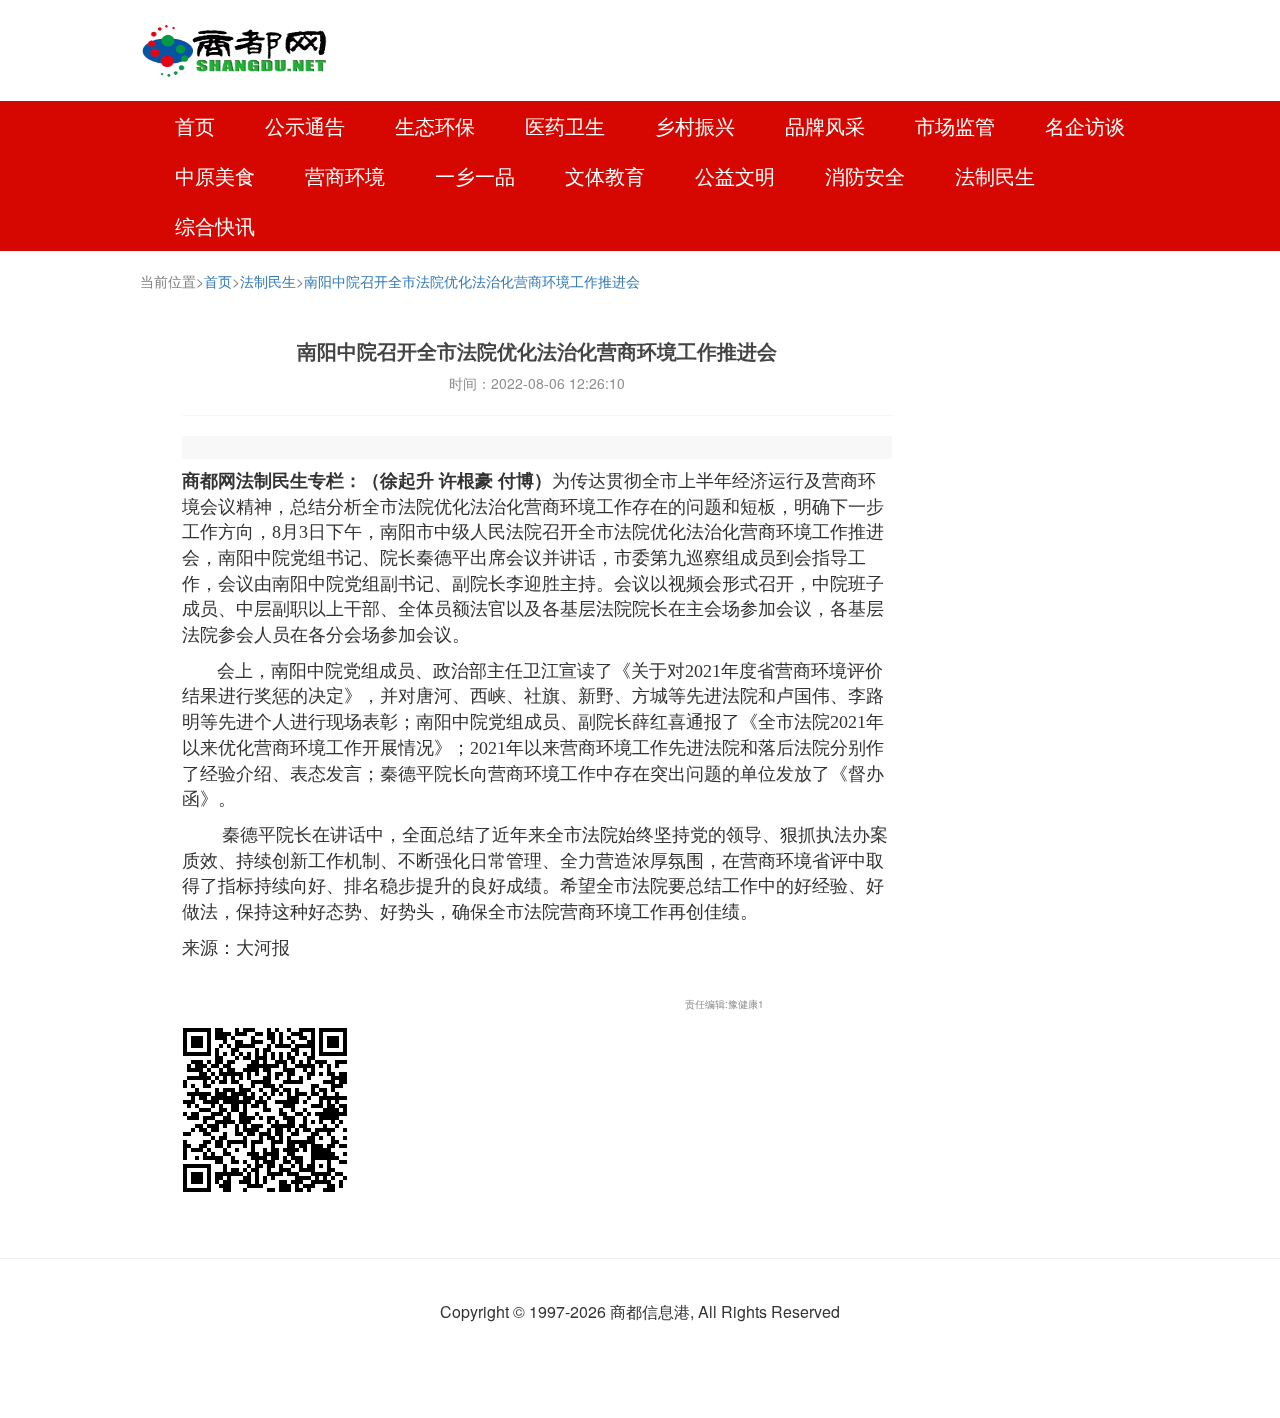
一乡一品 (475, 175)
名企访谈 (1085, 125)
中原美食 (215, 175)
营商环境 (345, 175)
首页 (195, 125)
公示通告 (305, 125)
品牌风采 (825, 125)
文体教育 (605, 175)
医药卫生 (565, 125)
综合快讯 (215, 225)
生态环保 (435, 125)
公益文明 (735, 175)
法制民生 (995, 175)
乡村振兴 (695, 125)
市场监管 (955, 125)
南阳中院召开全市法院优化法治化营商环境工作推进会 (472, 281)
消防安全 (865, 175)
